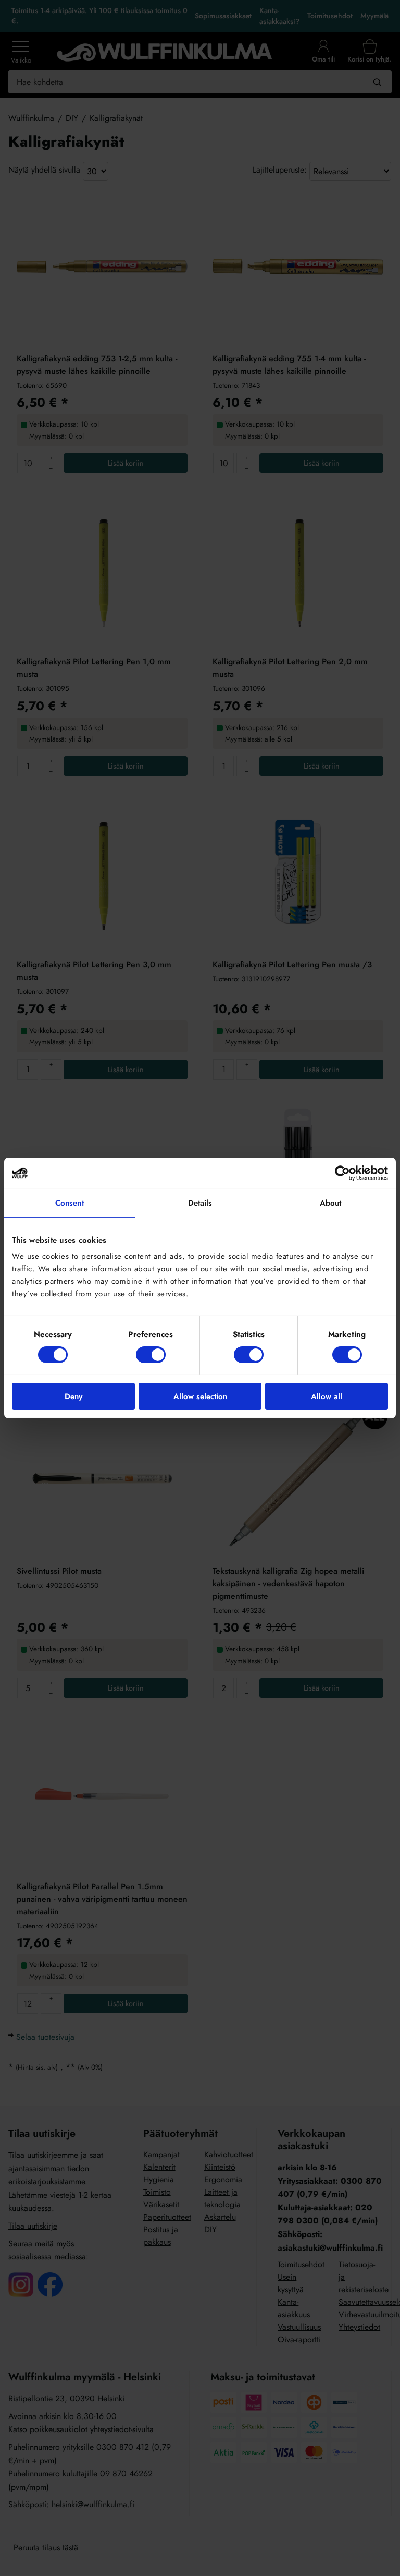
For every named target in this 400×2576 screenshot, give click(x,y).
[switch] (151, 1355)
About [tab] (331, 1203)
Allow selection (200, 1396)
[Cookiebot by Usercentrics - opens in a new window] (342, 1173)
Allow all (327, 1396)
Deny (73, 1396)
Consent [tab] (70, 1203)
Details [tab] (200, 1203)
